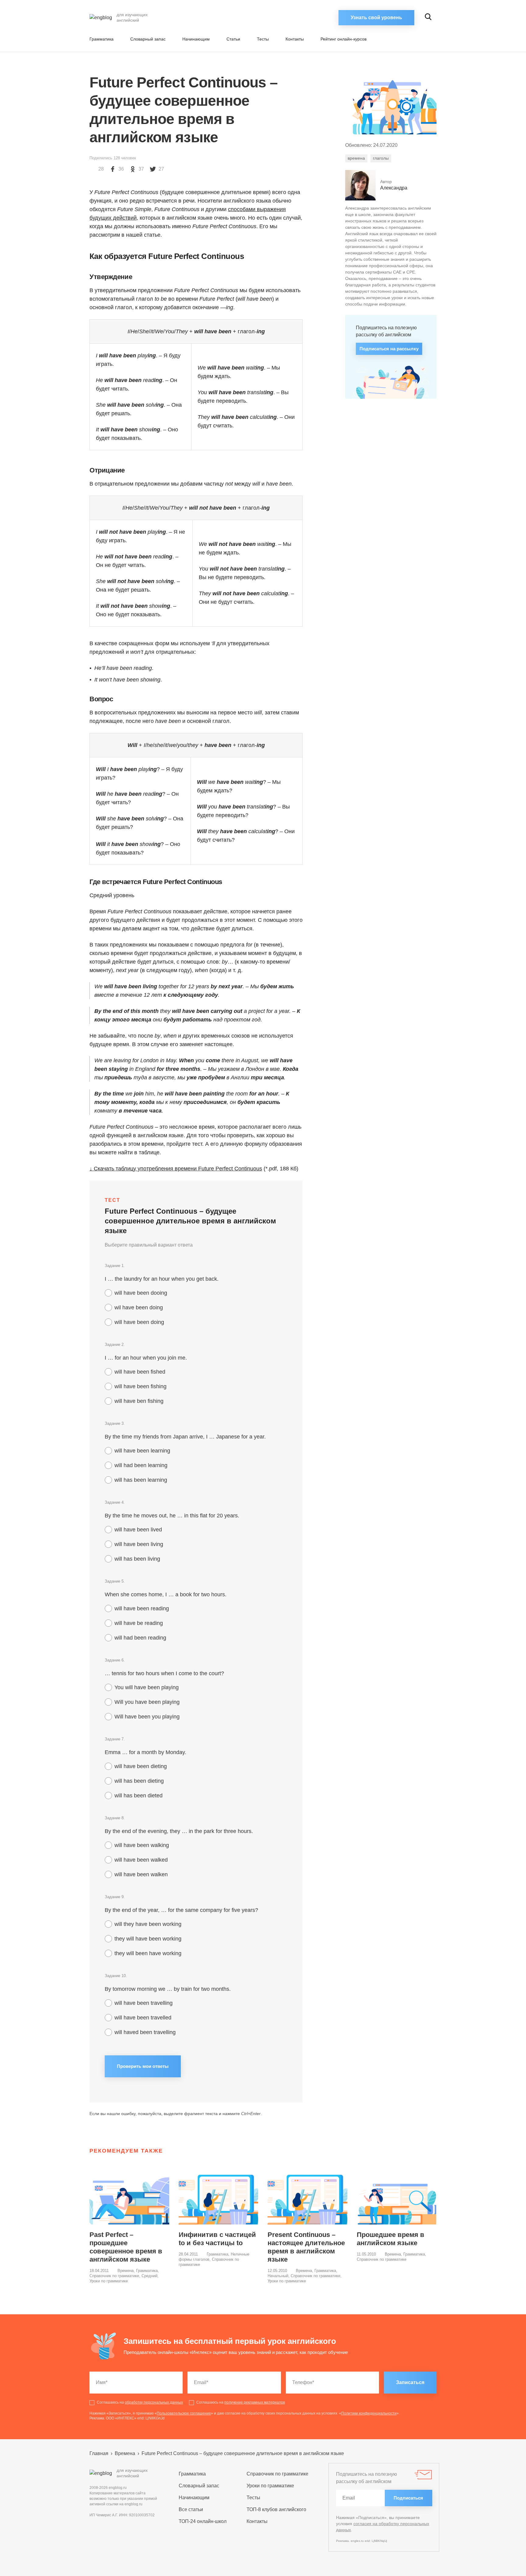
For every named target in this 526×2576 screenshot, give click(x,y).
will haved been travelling (145, 2032)
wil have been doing (139, 1307)
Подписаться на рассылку (389, 349)
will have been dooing (141, 1293)
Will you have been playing (147, 1702)
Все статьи (191, 2509)
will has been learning (141, 1480)
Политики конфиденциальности (369, 2413)
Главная (99, 2453)
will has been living (137, 1559)
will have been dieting (141, 1766)
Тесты (263, 39)
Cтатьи (233, 39)
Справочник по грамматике (114, 2276)
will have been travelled (143, 2018)
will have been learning (142, 1451)
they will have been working (148, 1939)
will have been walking (142, 1845)
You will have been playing (147, 1687)
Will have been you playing (147, 1717)
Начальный (278, 2276)
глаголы (381, 158)
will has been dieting (139, 1781)
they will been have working (148, 1953)
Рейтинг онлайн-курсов (344, 39)
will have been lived (138, 1530)
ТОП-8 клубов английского (276, 2509)
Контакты (295, 39)
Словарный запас (148, 39)
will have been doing (139, 1322)
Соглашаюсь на (140, 2402)
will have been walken (141, 1874)
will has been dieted (139, 1796)
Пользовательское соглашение (184, 2413)
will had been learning (141, 1465)
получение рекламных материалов (255, 2402)
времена (356, 158)
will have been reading (142, 1608)
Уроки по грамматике (109, 2281)
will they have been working (148, 1924)
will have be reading (139, 1623)
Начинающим (196, 39)
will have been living (139, 1544)
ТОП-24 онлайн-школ (203, 2521)
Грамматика (102, 39)
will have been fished (140, 1372)
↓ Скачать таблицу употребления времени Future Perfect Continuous (176, 1169)
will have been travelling (144, 2003)
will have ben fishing (139, 1401)
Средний (149, 2276)
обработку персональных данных (154, 2402)
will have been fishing (140, 1386)
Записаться (410, 2382)
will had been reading (140, 1638)
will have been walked (141, 1860)
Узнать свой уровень (376, 18)
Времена (126, 2271)
